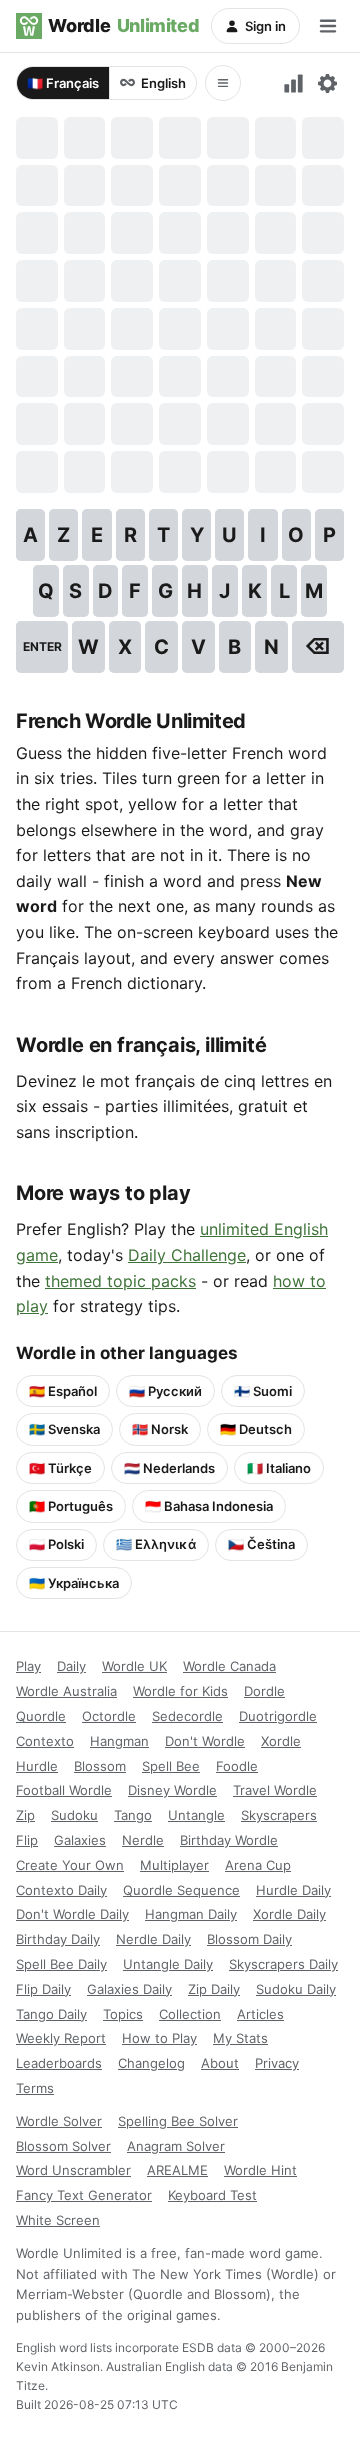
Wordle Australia (66, 1691)
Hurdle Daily (293, 1890)
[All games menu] (223, 83)
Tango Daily (51, 2014)
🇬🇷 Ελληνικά (156, 1544)
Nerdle (143, 1840)
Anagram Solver (176, 2146)
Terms (35, 2088)
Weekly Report (61, 2038)
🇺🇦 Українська (74, 1583)
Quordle (41, 1716)
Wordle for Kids (180, 1691)
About (220, 2063)
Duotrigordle (278, 1716)
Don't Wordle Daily (72, 1914)
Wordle (123, 25)
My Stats (240, 2038)
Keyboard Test (212, 2195)
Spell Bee (171, 1766)
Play (28, 1666)
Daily (71, 1666)
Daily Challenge (187, 1255)
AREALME (177, 2170)
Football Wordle (64, 1790)
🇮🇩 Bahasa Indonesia (209, 1506)
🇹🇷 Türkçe (60, 1468)
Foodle (237, 1766)
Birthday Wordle (229, 1840)
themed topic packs (120, 1281)
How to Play (159, 2038)
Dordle (264, 1691)
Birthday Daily (58, 1939)
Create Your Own (70, 1865)
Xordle (281, 1741)
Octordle (109, 1716)
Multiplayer (174, 1865)
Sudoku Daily (296, 1989)
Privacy (277, 2063)
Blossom (100, 1766)
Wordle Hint (260, 2170)
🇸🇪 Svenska (64, 1429)
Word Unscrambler (73, 2170)
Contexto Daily (61, 1890)
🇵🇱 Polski (56, 1544)
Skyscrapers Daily (283, 1964)
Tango (133, 1815)
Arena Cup (258, 1865)
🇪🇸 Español (63, 1391)
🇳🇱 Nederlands (169, 1468)
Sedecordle (187, 1716)
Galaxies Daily (129, 1989)
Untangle (196, 1815)
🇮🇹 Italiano (279, 1468)
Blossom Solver (63, 2146)
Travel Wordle (275, 1790)
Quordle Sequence (181, 1890)
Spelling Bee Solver (178, 2121)
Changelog (151, 2063)
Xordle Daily (289, 1914)
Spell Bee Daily (61, 1964)
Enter (42, 646)
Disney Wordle (172, 1790)
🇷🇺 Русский (165, 1391)
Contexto (45, 1741)
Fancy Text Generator (84, 2195)
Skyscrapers (279, 1815)
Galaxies (80, 1840)
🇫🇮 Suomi (263, 1391)
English (163, 83)
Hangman (119, 1741)
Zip (25, 1815)
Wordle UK (134, 1666)
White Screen (58, 2220)
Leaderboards (59, 2063)
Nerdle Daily (153, 1939)
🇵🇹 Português (71, 1506)
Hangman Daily (191, 1914)
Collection (190, 2014)
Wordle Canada (229, 1666)
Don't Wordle (205, 1741)
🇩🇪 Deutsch (256, 1429)
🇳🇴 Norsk (160, 1429)
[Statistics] (294, 83)
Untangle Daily (168, 1964)
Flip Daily (43, 1989)
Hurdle (37, 1766)
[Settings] (327, 83)
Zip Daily (214, 1989)
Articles (260, 2014)
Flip (27, 1840)
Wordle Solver (59, 2121)
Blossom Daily (249, 1939)
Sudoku (74, 1815)
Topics (123, 2014)
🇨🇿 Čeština (261, 1544)
